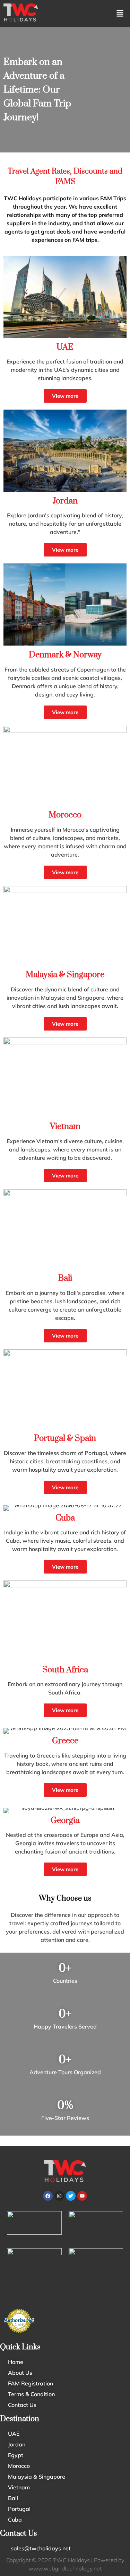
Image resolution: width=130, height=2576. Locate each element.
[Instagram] (59, 2196)
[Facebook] (48, 2196)
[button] (120, 14)
